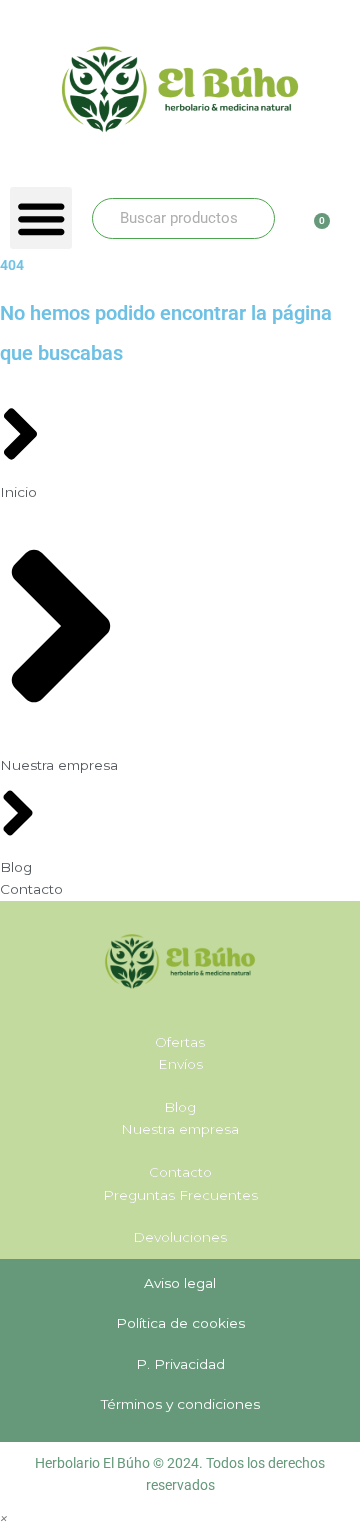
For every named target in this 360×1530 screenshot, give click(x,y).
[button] (41, 218)
